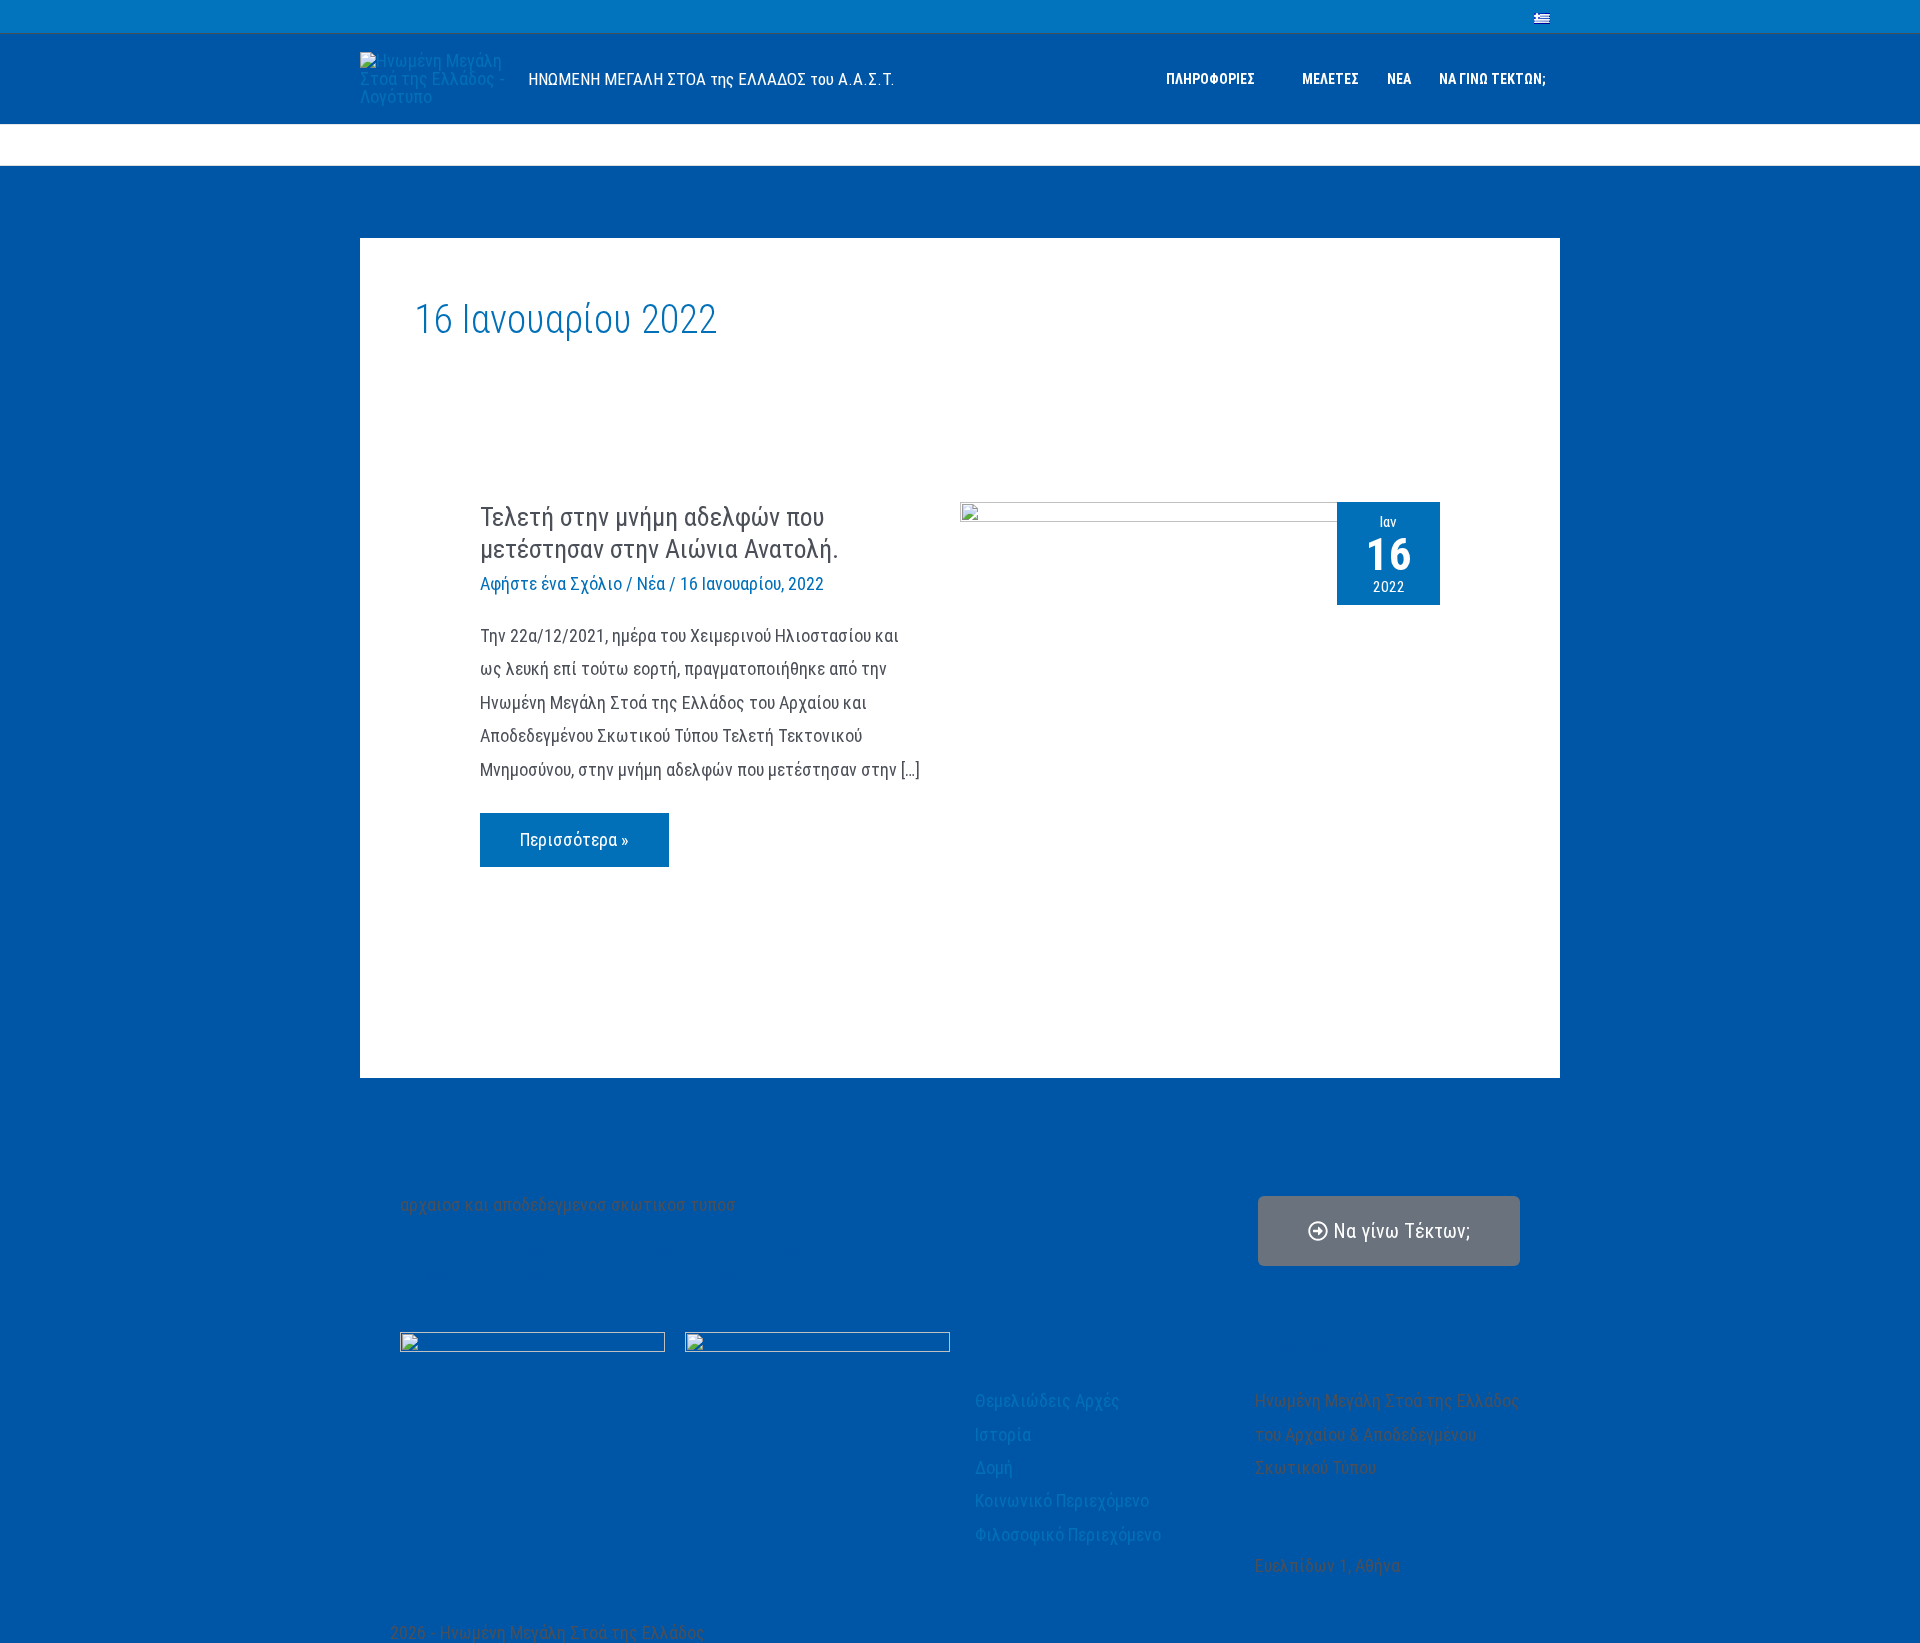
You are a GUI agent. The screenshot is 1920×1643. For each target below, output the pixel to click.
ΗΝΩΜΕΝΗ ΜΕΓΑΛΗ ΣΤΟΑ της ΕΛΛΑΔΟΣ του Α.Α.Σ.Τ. (711, 79)
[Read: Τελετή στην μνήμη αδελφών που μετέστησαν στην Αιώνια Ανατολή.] (1200, 740)
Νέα (651, 583)
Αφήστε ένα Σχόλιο (551, 583)
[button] (1264, 79)
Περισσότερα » (574, 831)
